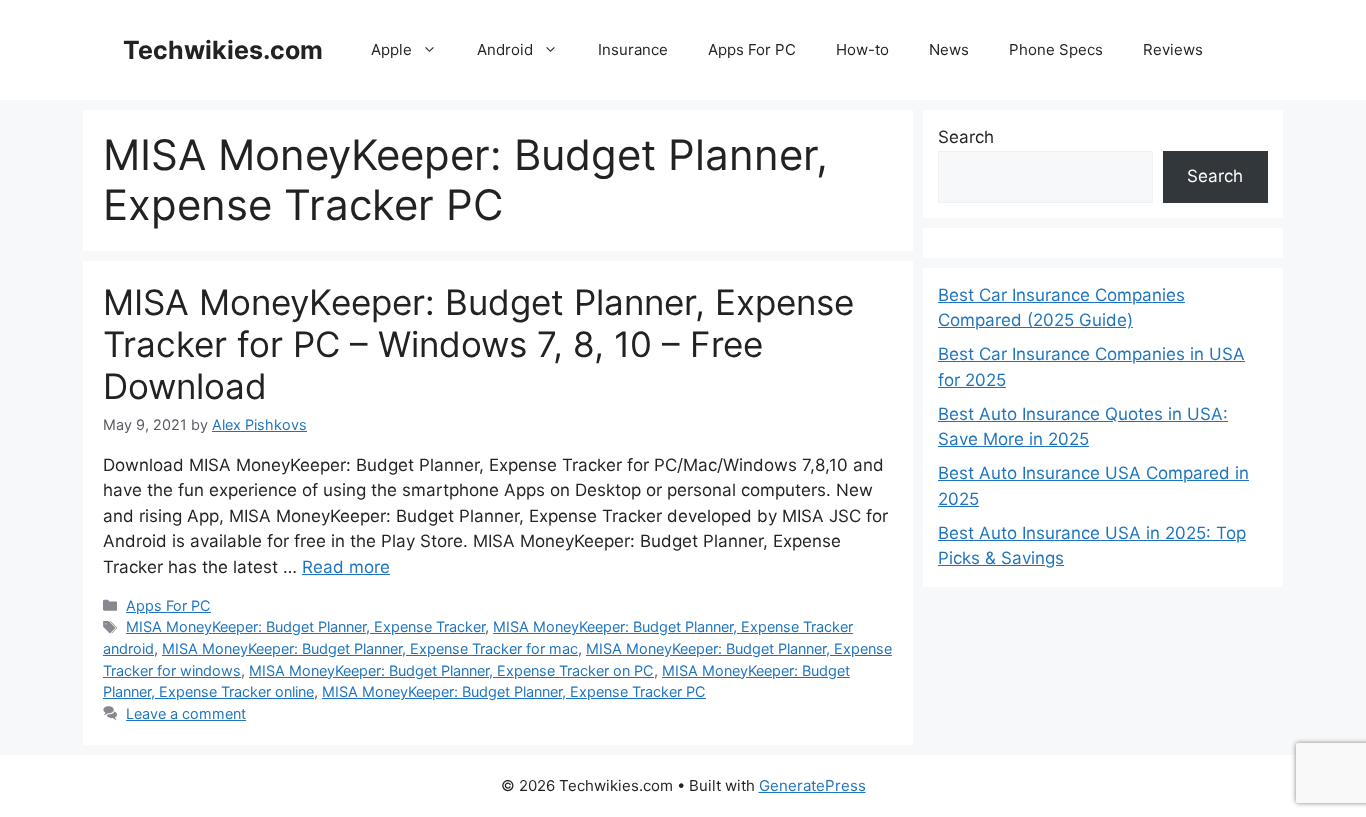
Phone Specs (1056, 49)
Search (966, 137)
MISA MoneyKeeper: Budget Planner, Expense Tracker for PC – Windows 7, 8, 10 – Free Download (478, 344)
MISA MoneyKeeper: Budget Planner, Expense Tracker (305, 626)
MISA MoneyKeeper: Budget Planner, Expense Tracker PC (514, 691)
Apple (391, 49)
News (949, 49)
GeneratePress (812, 785)
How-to (862, 49)
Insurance (633, 49)
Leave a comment (186, 713)
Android (505, 49)
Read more (346, 567)
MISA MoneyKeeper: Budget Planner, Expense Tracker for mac (370, 648)
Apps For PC (752, 49)
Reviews (1173, 49)
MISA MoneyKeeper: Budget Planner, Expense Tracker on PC (451, 670)
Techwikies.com (223, 50)
